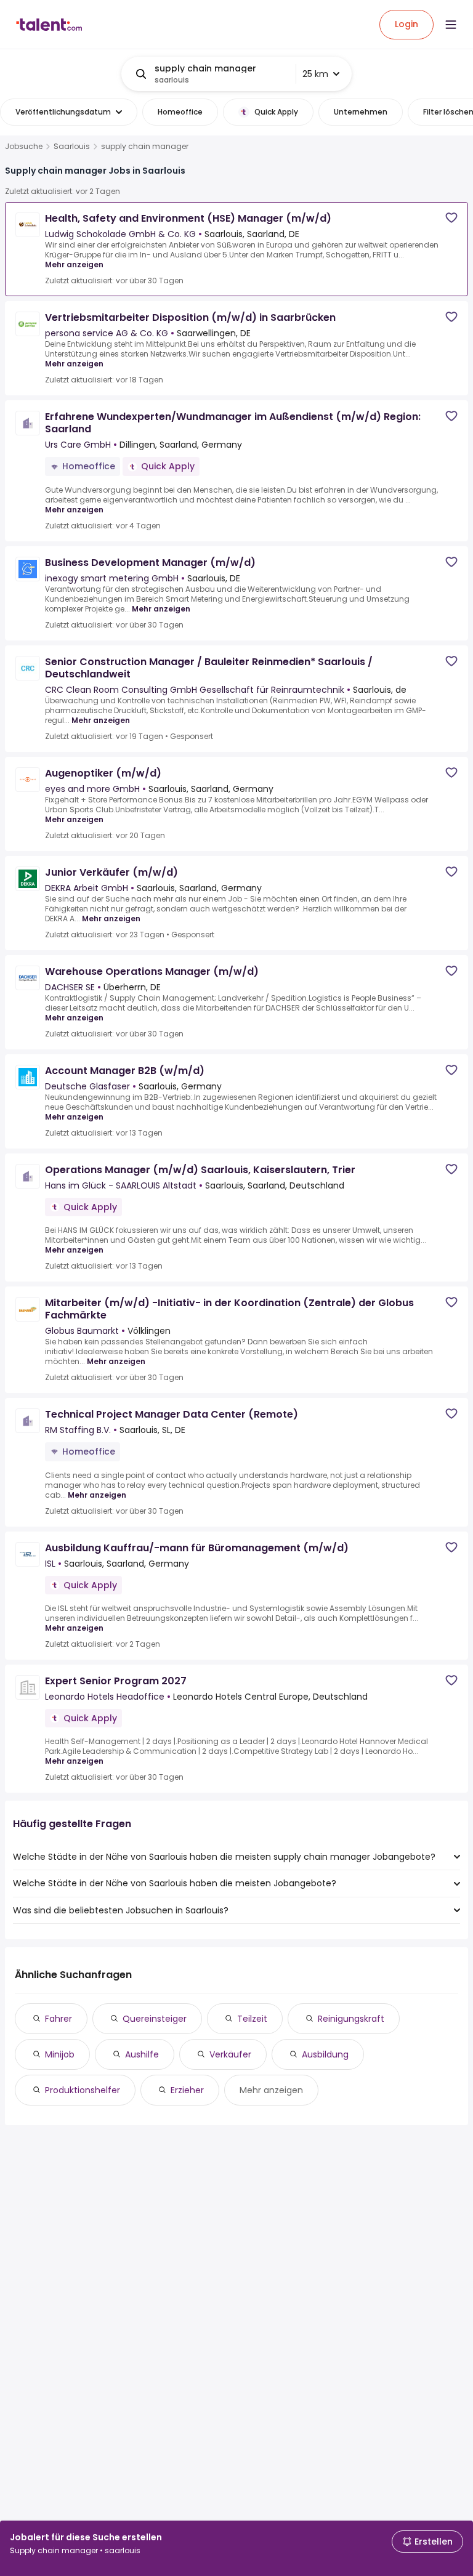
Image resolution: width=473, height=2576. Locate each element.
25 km (315, 74)
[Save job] (451, 218)
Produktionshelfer (83, 2090)
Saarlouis (72, 147)
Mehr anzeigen (74, 264)
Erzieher (187, 2090)
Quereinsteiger (155, 2019)
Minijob (60, 2054)
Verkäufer (230, 2054)
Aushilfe (142, 2054)
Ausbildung (325, 2054)
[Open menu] (451, 25)
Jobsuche (24, 147)
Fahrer (59, 2019)
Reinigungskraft (351, 2019)
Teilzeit (252, 2019)
